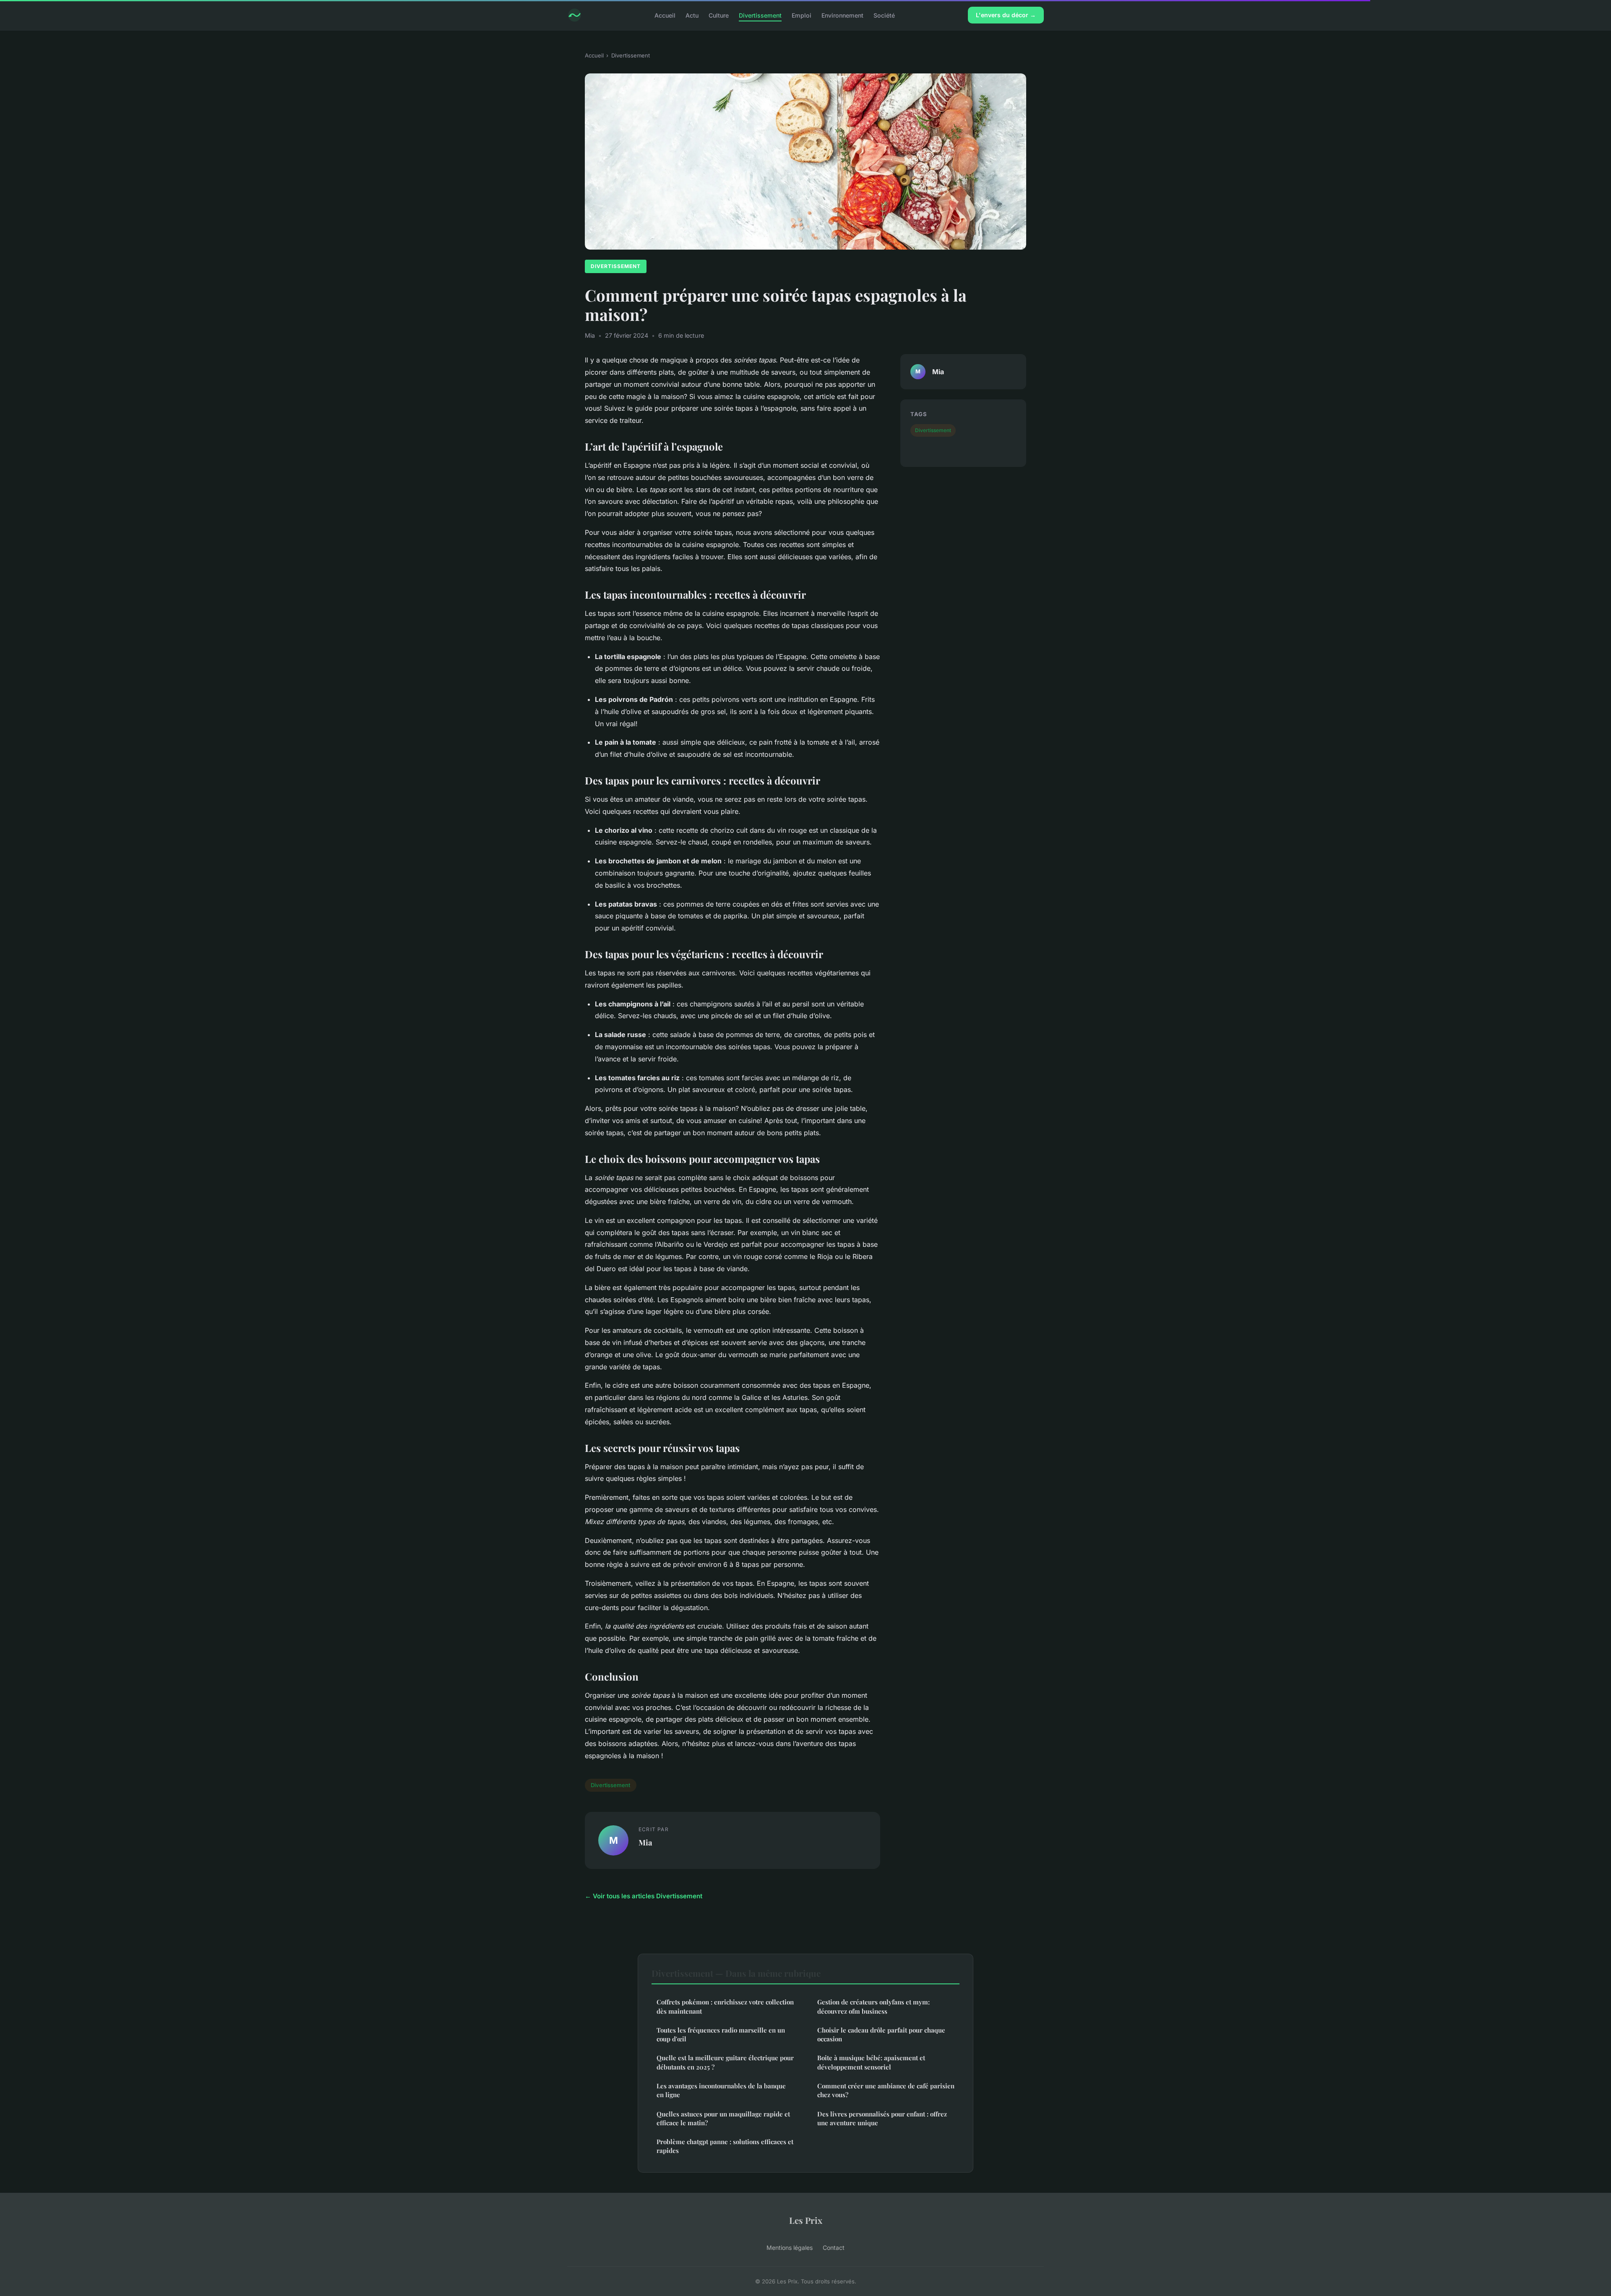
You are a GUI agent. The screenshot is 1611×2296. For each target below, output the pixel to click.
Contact (834, 2248)
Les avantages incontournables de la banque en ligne (721, 2090)
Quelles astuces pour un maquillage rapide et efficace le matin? (723, 2118)
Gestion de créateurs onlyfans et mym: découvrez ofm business (873, 2006)
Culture (719, 15)
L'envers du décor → (1006, 15)
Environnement (842, 15)
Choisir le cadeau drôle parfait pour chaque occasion (881, 2034)
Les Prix (806, 2220)
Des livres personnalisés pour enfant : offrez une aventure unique (882, 2118)
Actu (692, 15)
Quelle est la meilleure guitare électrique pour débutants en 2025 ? (725, 2062)
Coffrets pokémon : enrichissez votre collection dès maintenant (725, 2006)
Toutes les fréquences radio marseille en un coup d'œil (721, 2034)
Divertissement (760, 15)
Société (884, 15)
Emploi (802, 15)
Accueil (665, 15)
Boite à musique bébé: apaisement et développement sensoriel (871, 2062)
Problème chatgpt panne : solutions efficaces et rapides (725, 2146)
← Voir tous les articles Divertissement (644, 1896)
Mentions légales (790, 2248)
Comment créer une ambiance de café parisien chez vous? (886, 2090)
